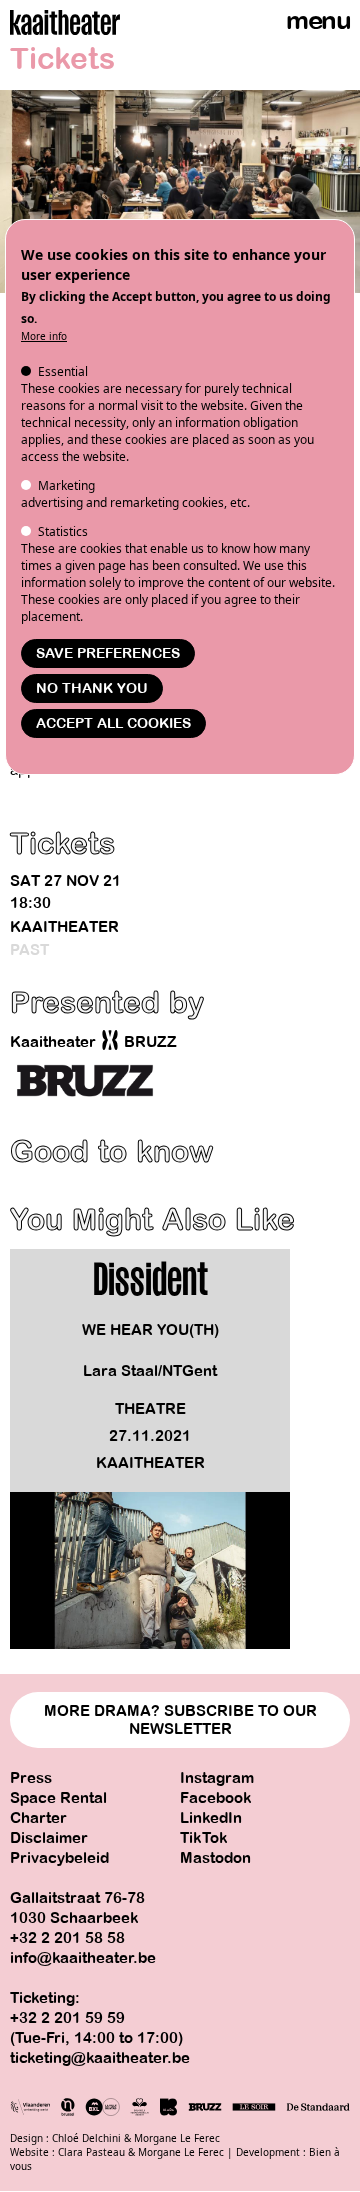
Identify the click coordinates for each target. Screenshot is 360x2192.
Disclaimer (49, 1838)
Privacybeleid (59, 1858)
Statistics (63, 531)
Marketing (66, 485)
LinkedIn (211, 1818)
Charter (38, 1818)
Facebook (216, 1798)
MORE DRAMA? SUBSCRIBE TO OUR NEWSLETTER (180, 1720)
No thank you (92, 688)
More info (44, 336)
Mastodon (215, 1858)
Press (31, 1778)
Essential (63, 371)
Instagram (217, 1778)
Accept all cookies (113, 723)
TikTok (204, 1838)
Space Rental (58, 1798)
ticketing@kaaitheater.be (100, 2058)
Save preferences (108, 653)
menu (318, 20)
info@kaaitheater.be (83, 1958)
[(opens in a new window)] (85, 1081)
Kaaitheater (64, 927)
